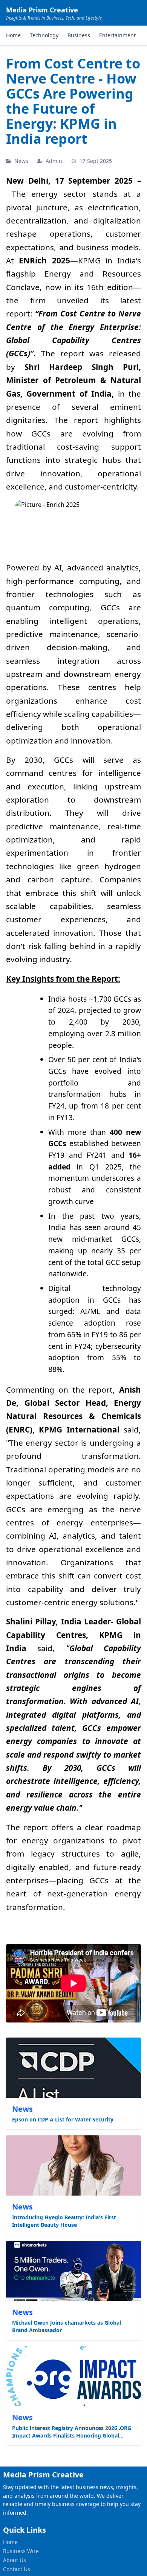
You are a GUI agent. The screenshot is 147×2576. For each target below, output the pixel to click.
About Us (15, 2560)
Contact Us (17, 2569)
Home (13, 35)
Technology (44, 35)
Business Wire (21, 2551)
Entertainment (117, 35)
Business (79, 35)
